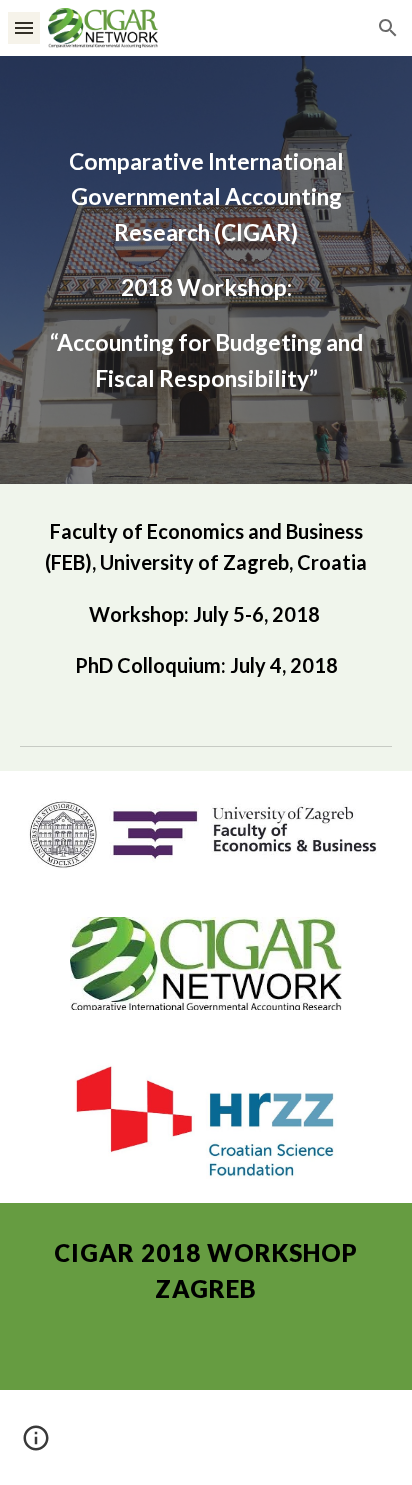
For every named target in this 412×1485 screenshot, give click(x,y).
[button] (24, 27)
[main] (206, 270)
